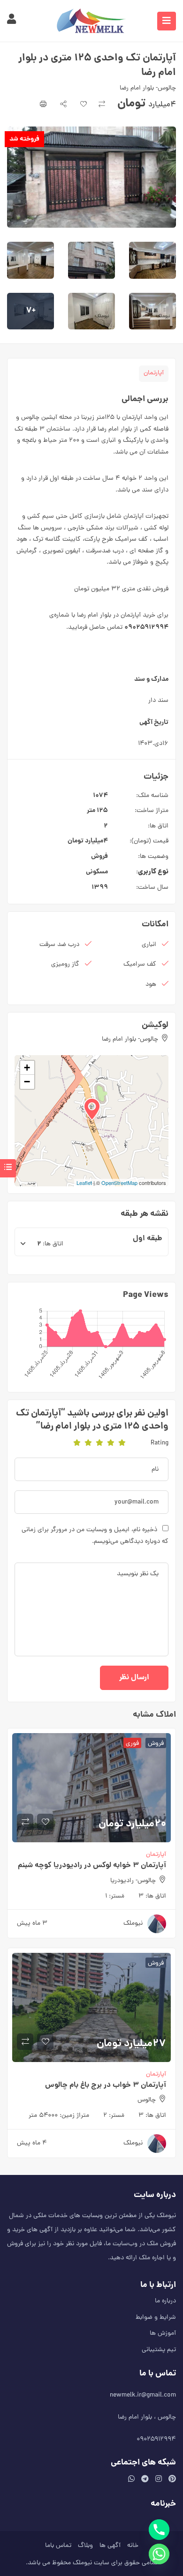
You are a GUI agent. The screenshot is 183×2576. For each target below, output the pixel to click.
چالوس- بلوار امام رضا (148, 88)
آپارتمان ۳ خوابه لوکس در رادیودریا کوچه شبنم (92, 1865)
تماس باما (58, 2546)
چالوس (147, 2100)
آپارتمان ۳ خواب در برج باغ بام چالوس (106, 2085)
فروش (99, 856)
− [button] (27, 1082)
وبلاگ (85, 2546)
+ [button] (27, 1068)
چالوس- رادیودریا (133, 1881)
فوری (132, 1743)
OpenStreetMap (119, 1183)
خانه (133, 2546)
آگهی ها (110, 2546)
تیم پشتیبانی (159, 2350)
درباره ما (165, 2301)
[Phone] (159, 2530)
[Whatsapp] (159, 2554)
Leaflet (84, 1183)
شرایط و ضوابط (156, 2318)
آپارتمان (154, 373)
